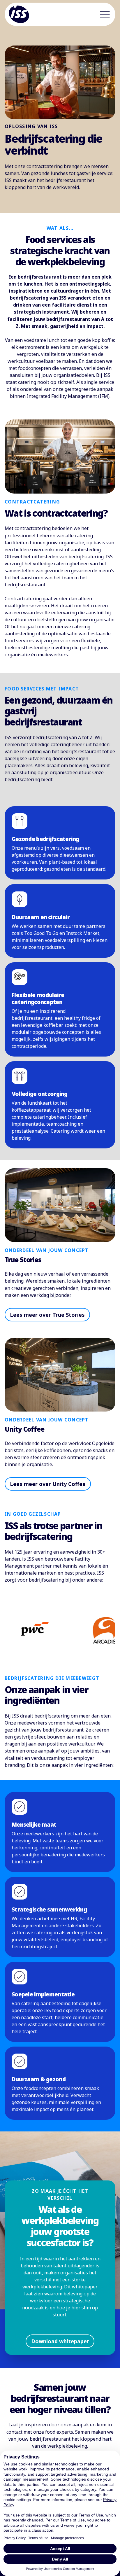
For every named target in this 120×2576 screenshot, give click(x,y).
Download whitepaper (60, 2341)
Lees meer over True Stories (47, 1315)
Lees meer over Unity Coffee (48, 1484)
